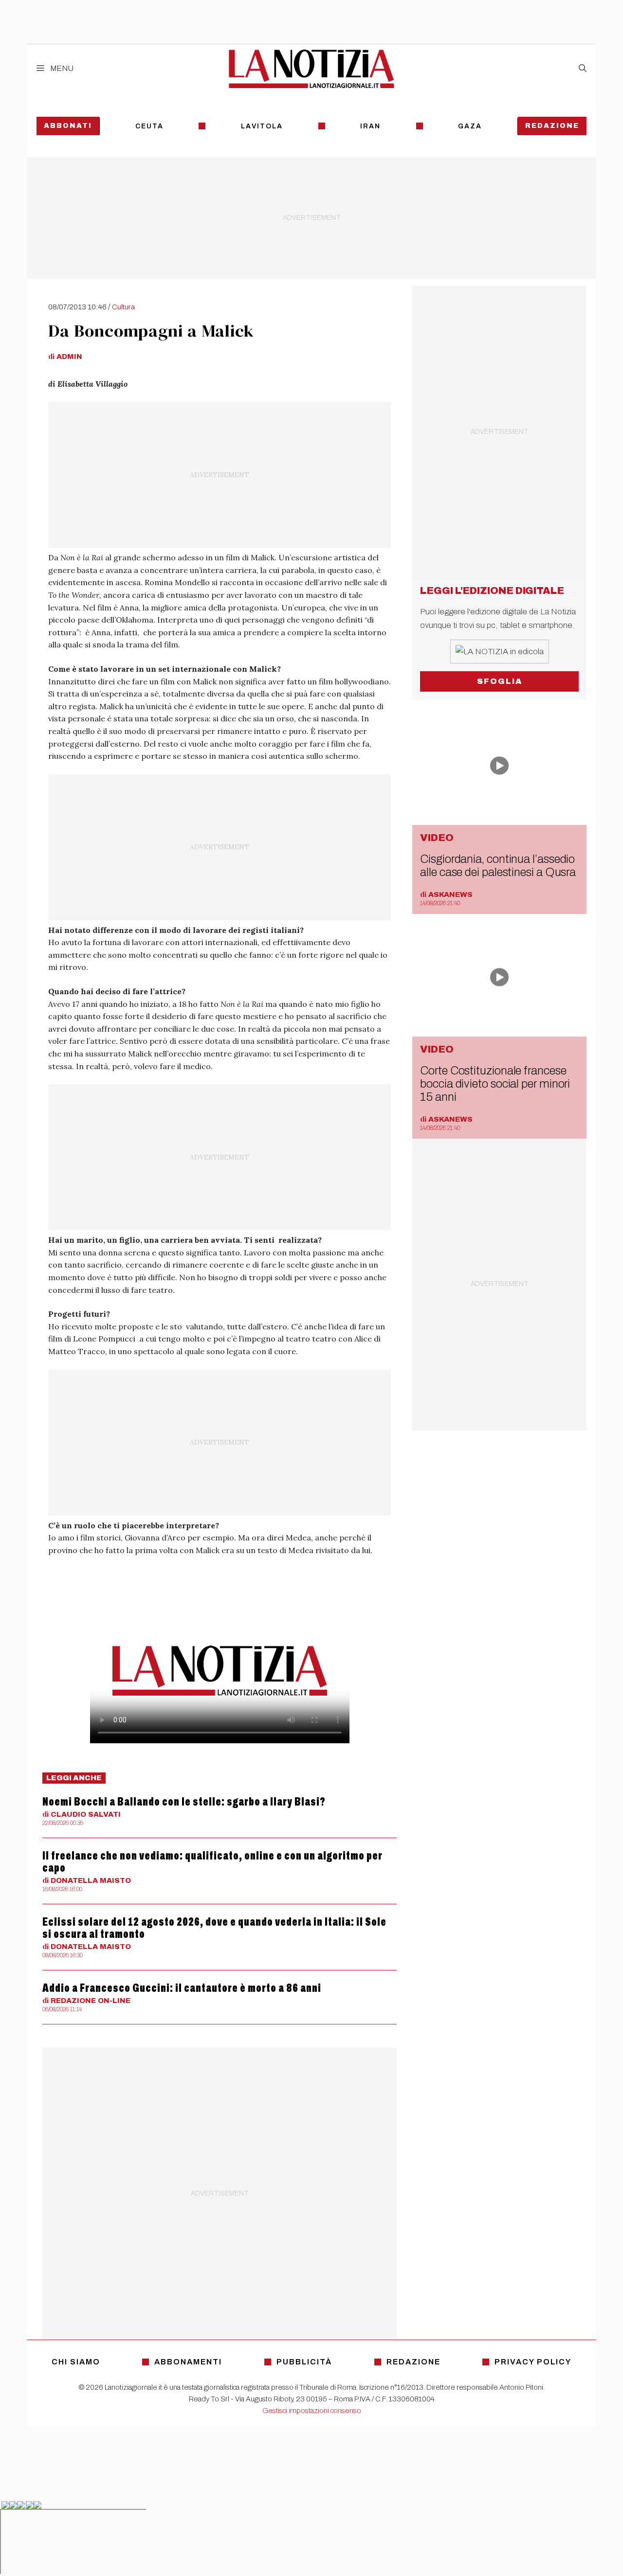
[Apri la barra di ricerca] (583, 69)
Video (437, 838)
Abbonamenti (188, 2362)
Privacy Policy (533, 2362)
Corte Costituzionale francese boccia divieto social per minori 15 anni (495, 1084)
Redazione (552, 126)
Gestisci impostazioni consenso (312, 2411)
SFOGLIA (500, 681)
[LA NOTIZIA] (311, 69)
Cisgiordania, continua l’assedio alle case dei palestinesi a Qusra (498, 866)
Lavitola (262, 126)
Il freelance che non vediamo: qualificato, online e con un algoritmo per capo (212, 1862)
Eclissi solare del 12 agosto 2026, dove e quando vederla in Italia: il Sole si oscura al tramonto (214, 1928)
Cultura (123, 307)
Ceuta (149, 126)
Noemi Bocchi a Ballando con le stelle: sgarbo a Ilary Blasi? (184, 1802)
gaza (470, 126)
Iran (370, 126)
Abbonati (68, 126)
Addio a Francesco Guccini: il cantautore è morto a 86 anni (182, 1988)
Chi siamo (76, 2362)
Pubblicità (304, 2362)
